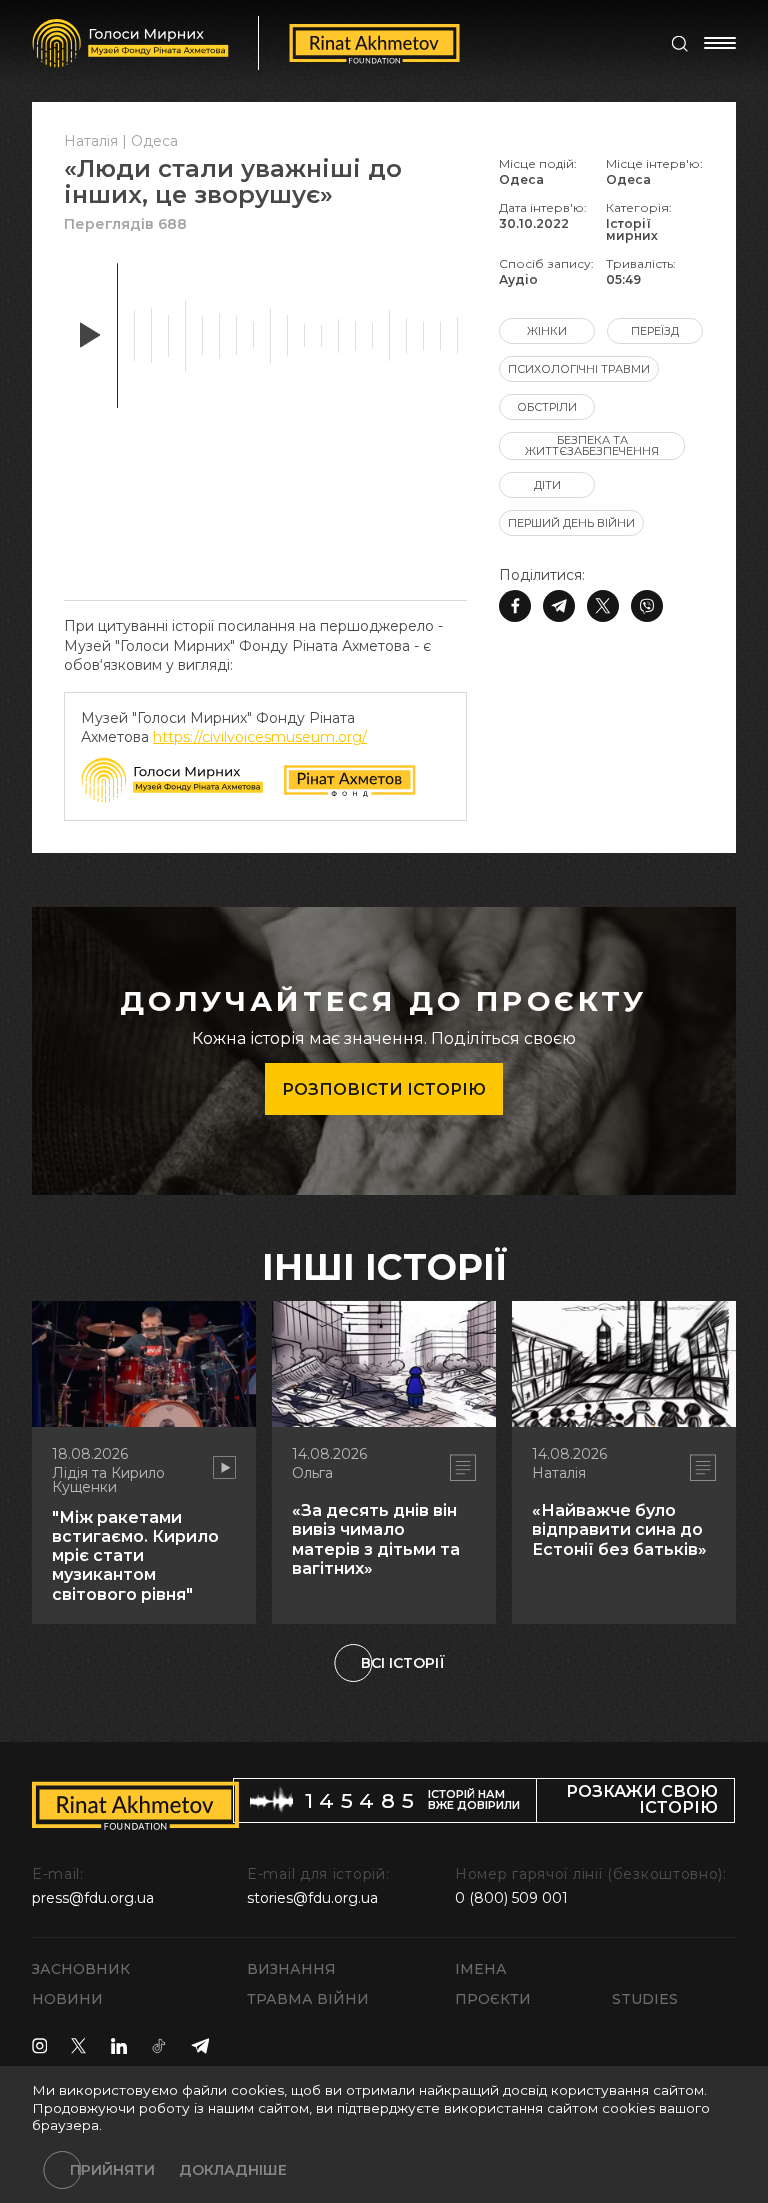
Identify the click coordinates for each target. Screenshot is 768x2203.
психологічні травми (579, 369)
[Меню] (720, 43)
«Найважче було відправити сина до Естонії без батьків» (619, 1529)
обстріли (547, 407)
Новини (67, 1999)
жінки (547, 331)
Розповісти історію (384, 1089)
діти (547, 485)
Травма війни (308, 1999)
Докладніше (233, 2170)
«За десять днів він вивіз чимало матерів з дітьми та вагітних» (376, 1539)
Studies (645, 1999)
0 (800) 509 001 (511, 1898)
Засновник (81, 1969)
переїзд (655, 331)
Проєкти (493, 1999)
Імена (481, 1969)
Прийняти (112, 2170)
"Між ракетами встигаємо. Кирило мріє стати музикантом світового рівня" (135, 1556)
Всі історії (403, 1663)
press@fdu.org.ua (93, 1898)
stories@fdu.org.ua (312, 1898)
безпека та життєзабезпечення (592, 445)
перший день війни (571, 523)
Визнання (291, 1969)
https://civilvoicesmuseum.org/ (260, 737)
